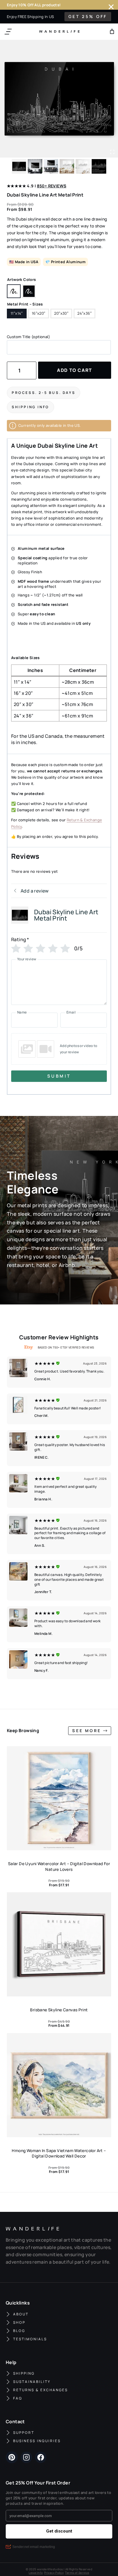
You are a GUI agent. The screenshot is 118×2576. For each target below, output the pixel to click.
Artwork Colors (21, 279)
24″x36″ (84, 313)
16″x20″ (39, 313)
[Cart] (112, 31)
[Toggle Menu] (8, 32)
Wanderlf (58, 31)
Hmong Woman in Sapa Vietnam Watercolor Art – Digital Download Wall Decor (59, 2153)
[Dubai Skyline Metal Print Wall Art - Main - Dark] (59, 99)
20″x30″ (61, 313)
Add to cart (75, 370)
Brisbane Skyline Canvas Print (59, 2010)
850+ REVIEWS (52, 186)
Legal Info (36, 2573)
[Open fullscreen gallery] (112, 152)
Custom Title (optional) (28, 337)
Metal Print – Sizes (25, 304)
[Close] (111, 7)
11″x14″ (17, 313)
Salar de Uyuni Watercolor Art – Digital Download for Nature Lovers (59, 1866)
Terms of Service (77, 2573)
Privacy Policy (54, 2573)
